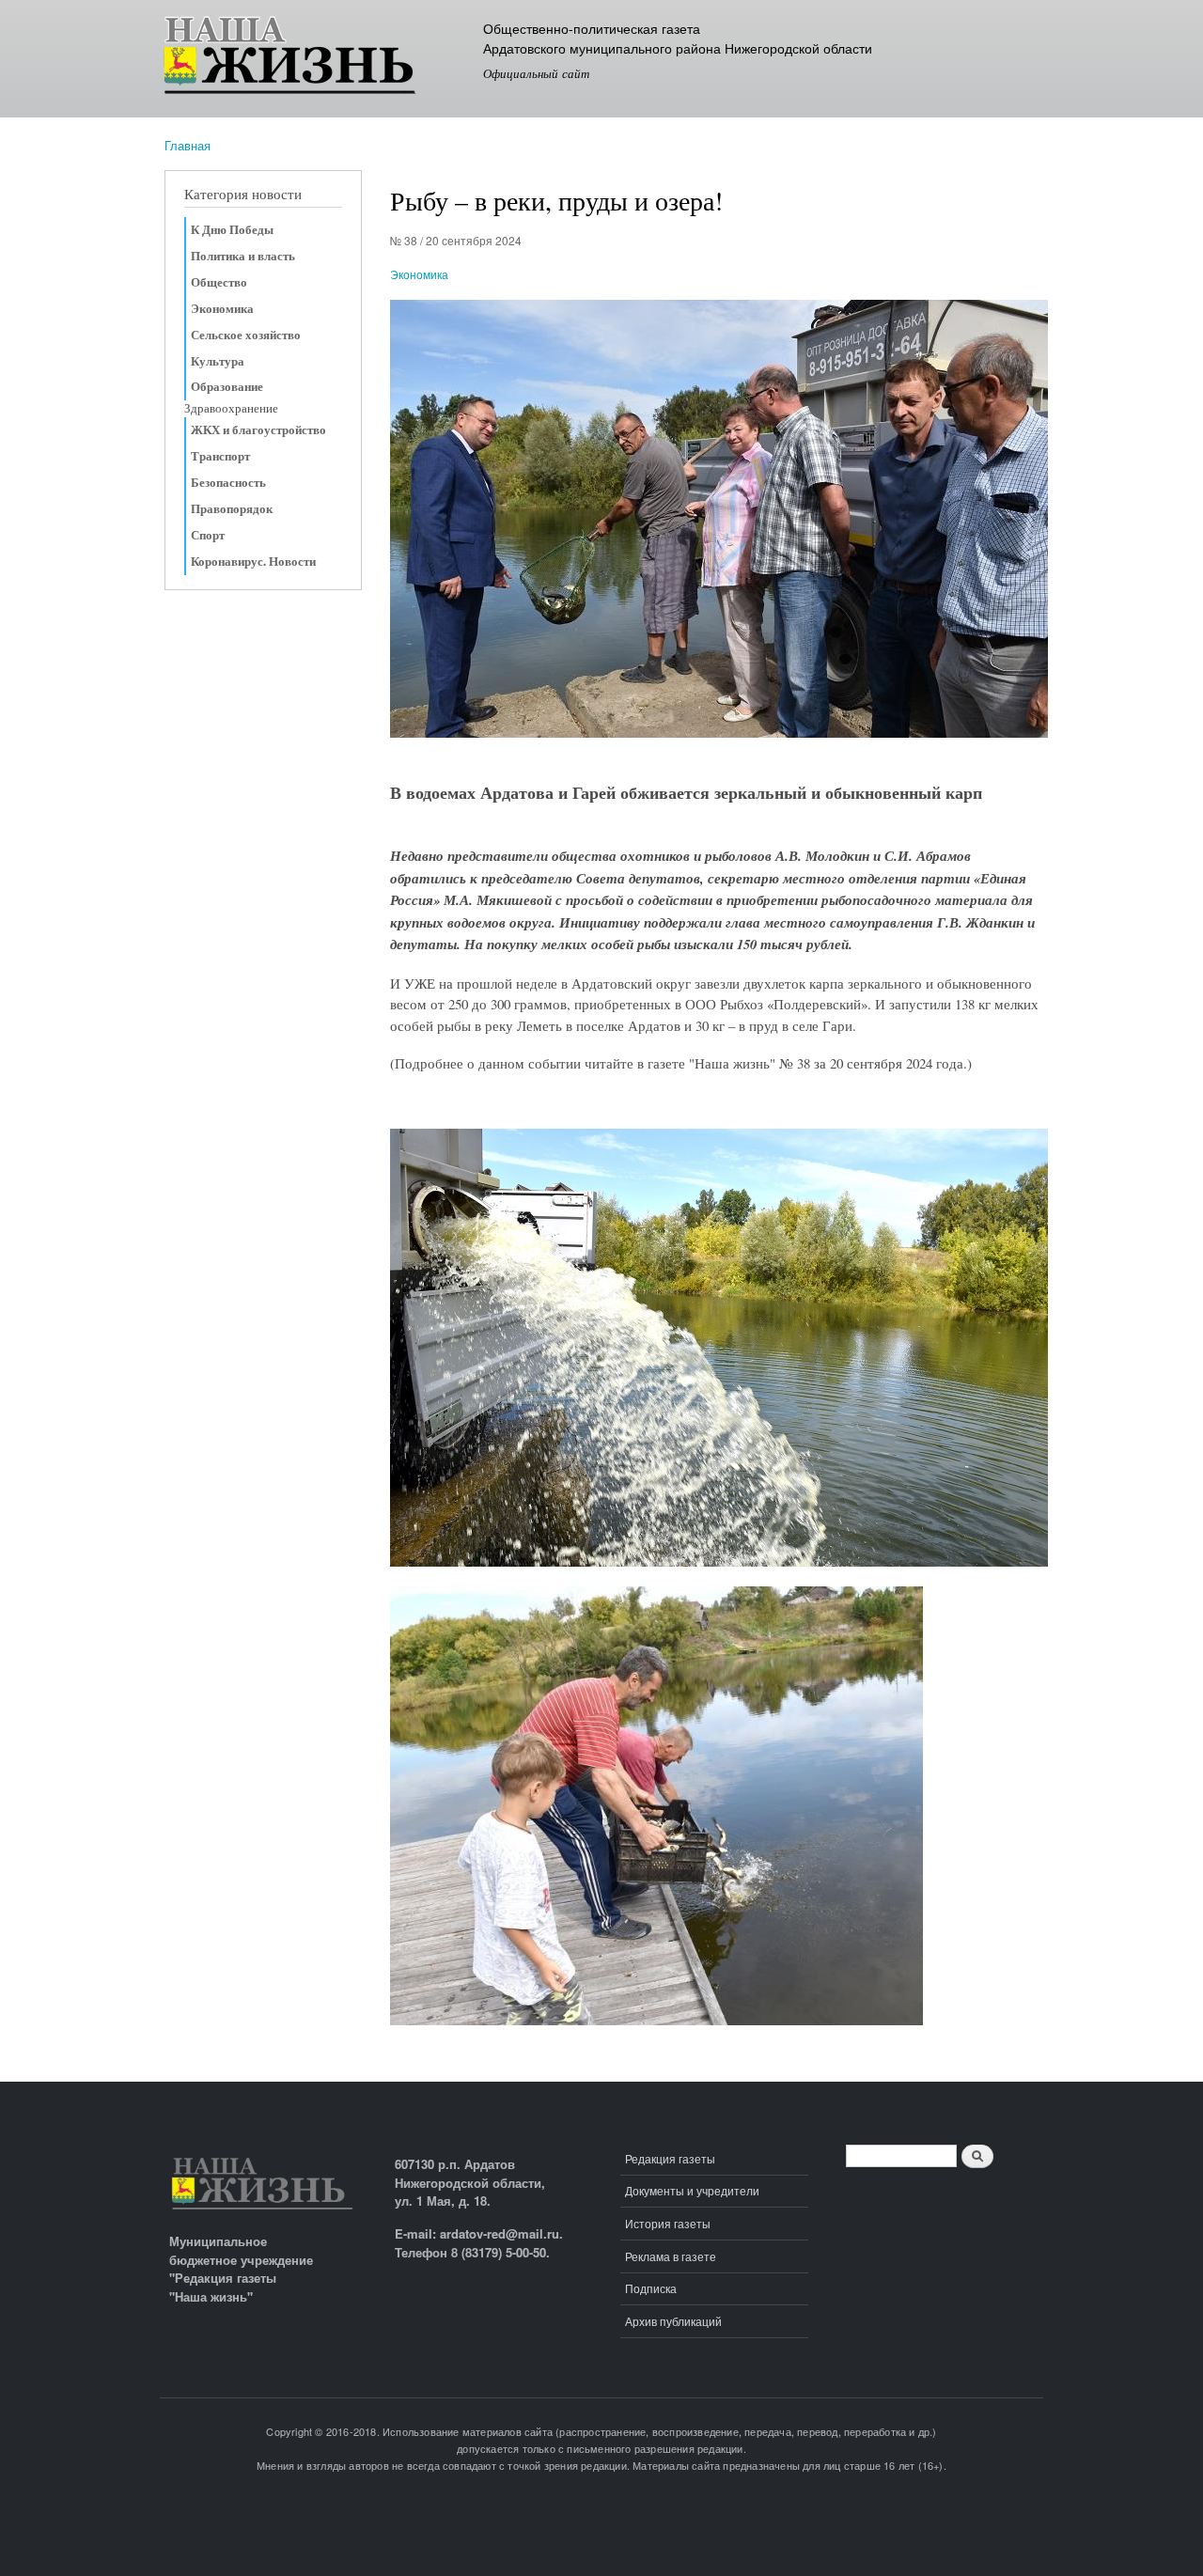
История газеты (668, 2223)
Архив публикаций (673, 2321)
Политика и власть (243, 256)
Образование (227, 386)
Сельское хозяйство (246, 335)
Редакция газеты (670, 2158)
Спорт (208, 535)
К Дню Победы (232, 229)
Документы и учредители (692, 2190)
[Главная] (317, 59)
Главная (187, 145)
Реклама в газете (671, 2256)
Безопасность (228, 482)
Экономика (222, 308)
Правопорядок (232, 508)
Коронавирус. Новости (253, 561)
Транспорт (220, 456)
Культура (218, 361)
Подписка (651, 2288)
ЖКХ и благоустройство (258, 429)
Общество (219, 282)
